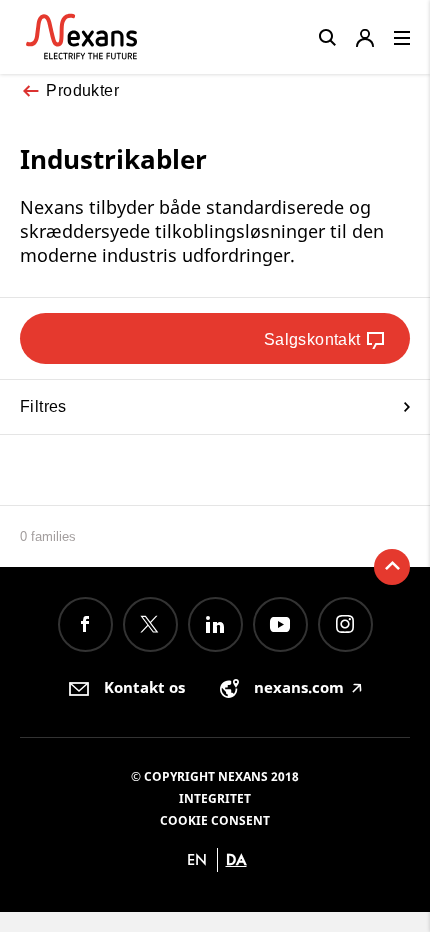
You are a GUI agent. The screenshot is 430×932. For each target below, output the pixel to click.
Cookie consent (215, 820)
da (236, 859)
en (197, 859)
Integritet (215, 798)
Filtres (43, 406)
